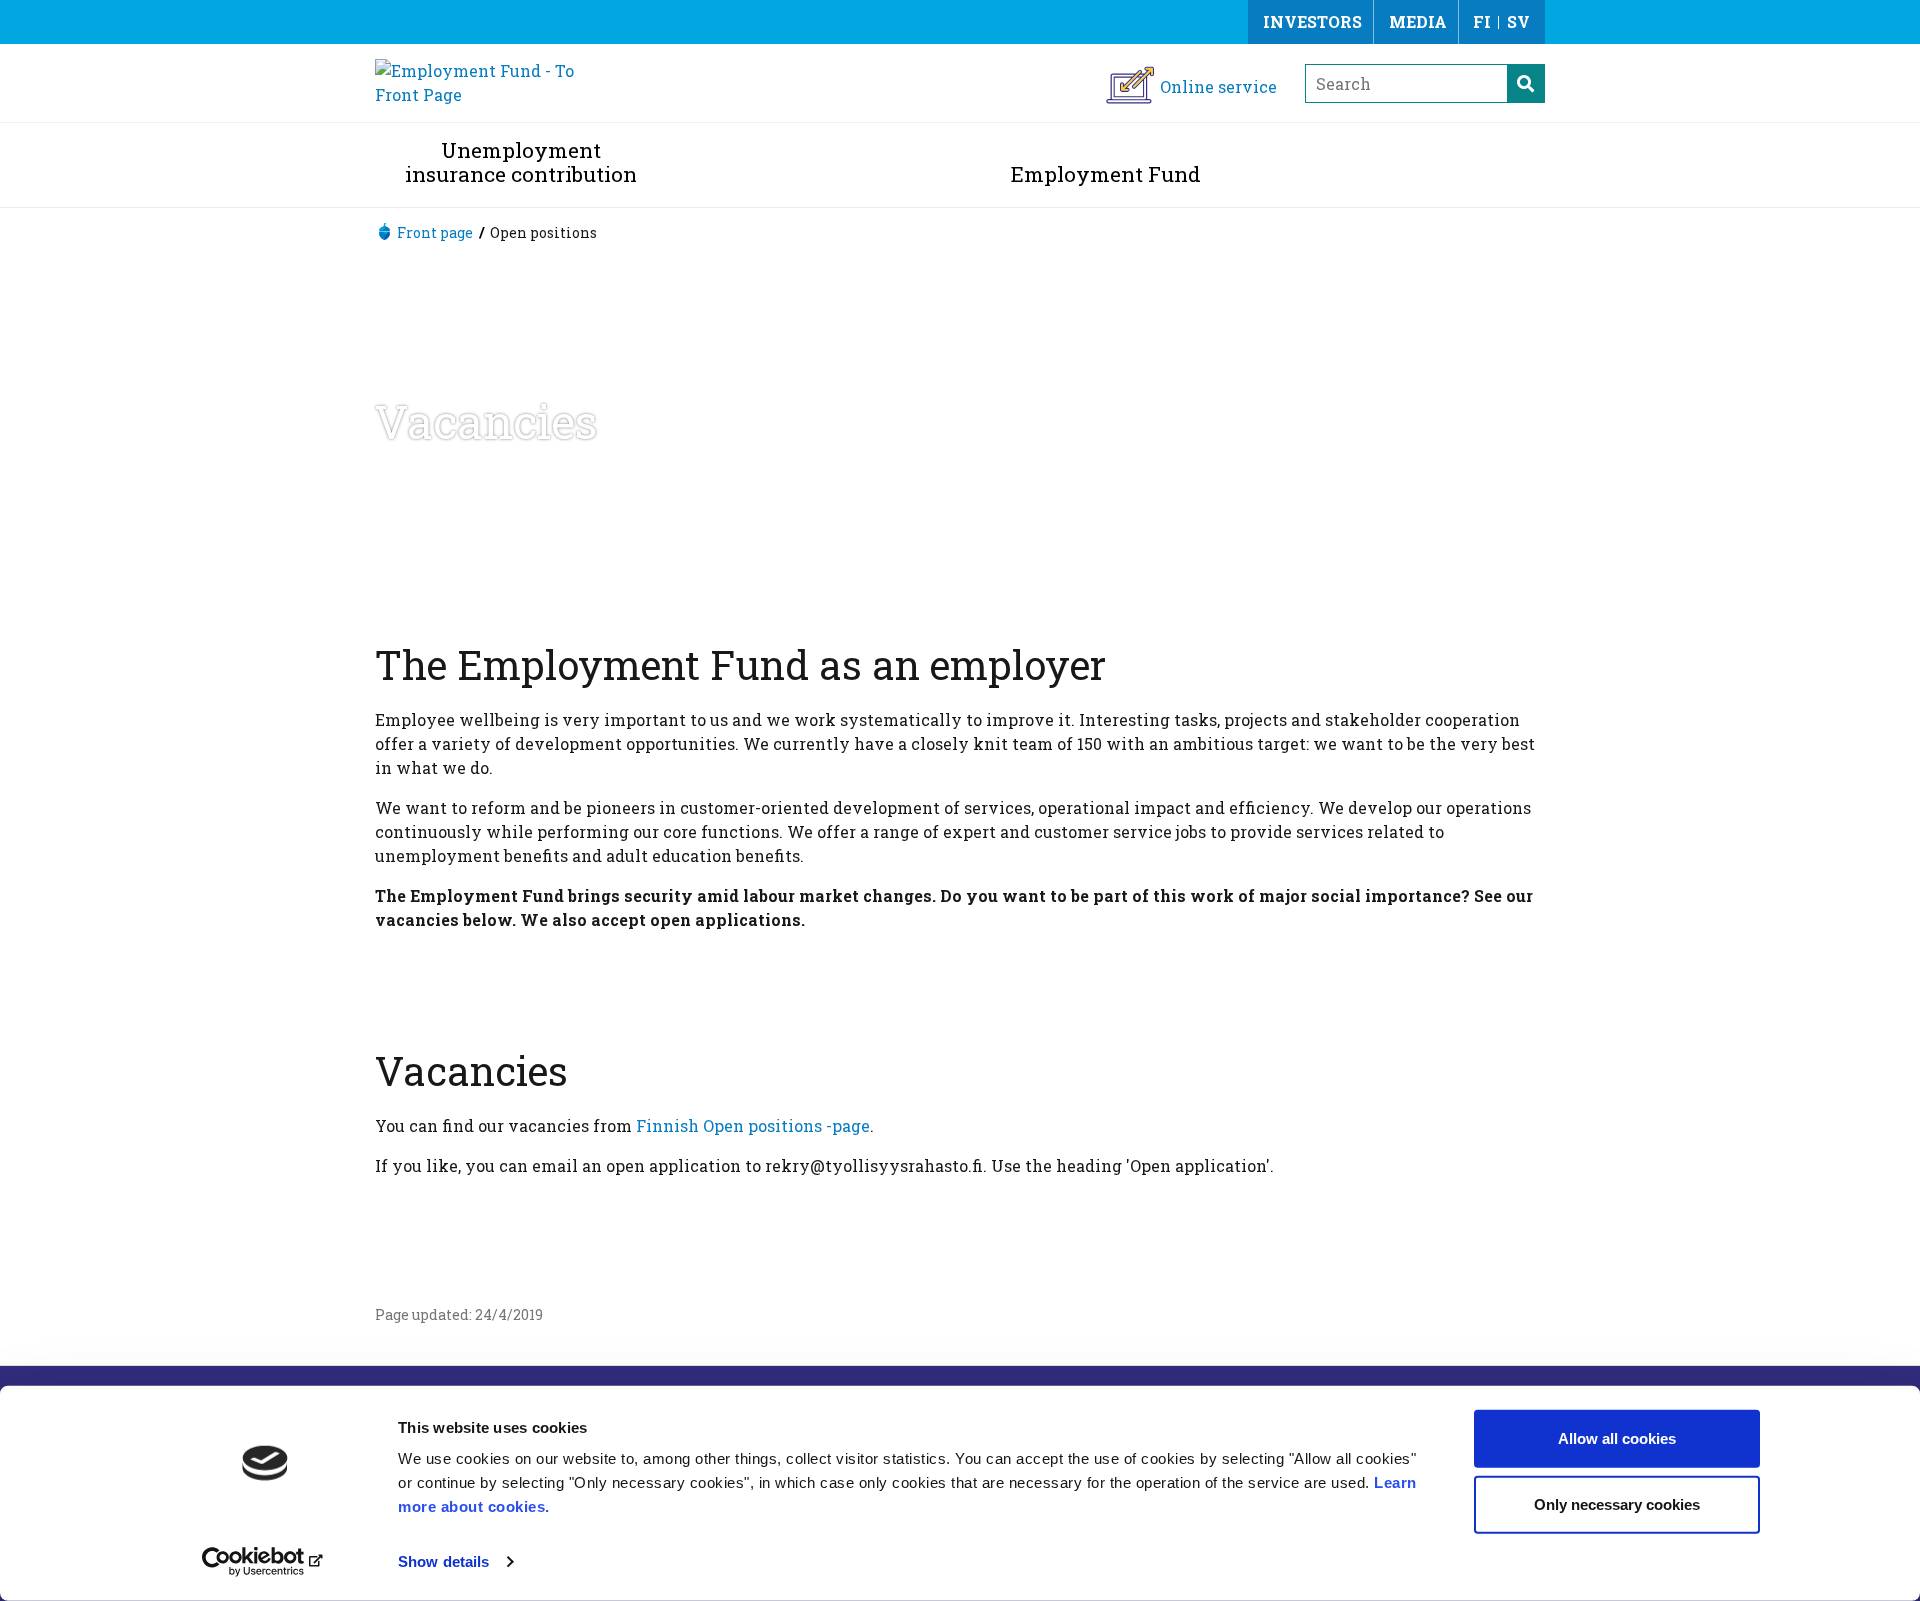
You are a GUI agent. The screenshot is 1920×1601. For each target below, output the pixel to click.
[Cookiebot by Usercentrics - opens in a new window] (265, 1562)
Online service (1218, 86)
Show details (443, 1561)
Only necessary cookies (1617, 1503)
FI (1482, 21)
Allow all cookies (1617, 1438)
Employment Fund (1106, 174)
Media (1418, 21)
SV (1518, 21)
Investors (1312, 21)
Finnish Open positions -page (753, 1125)
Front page (435, 232)
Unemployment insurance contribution (521, 162)
